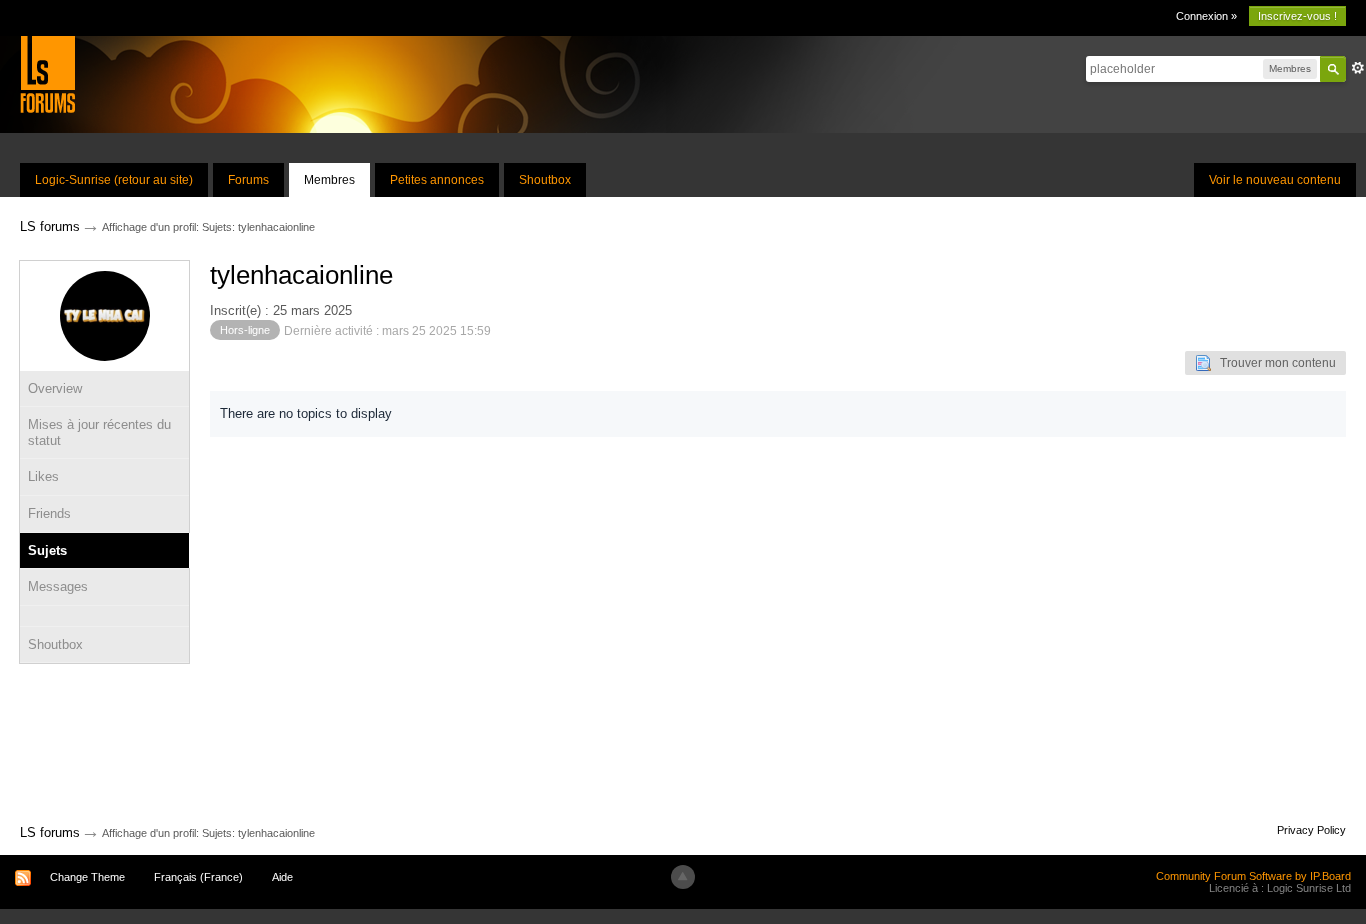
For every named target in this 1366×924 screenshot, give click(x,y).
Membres (329, 180)
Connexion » (1206, 16)
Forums (248, 180)
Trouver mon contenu (1273, 363)
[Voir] (104, 616)
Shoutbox (545, 180)
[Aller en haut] (683, 877)
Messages (58, 586)
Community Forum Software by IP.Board (1253, 876)
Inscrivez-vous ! (1297, 16)
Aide (282, 877)
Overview (55, 388)
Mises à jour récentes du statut (99, 432)
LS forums (50, 832)
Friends (49, 513)
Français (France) (198, 877)
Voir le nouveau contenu (1275, 180)
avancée (1358, 68)
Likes (43, 476)
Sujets (47, 550)
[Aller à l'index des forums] (47, 73)
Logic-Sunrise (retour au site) (114, 180)
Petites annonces (437, 180)
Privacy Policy (1311, 830)
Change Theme (87, 877)
